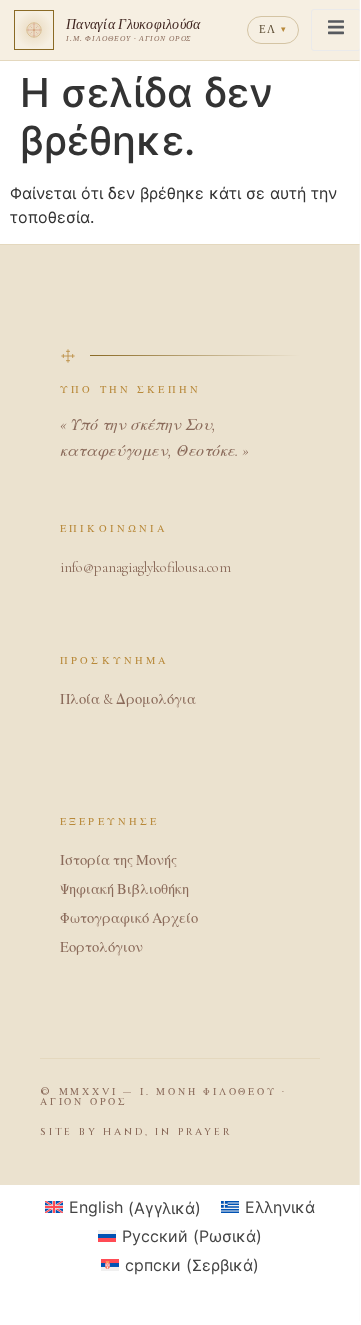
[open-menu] (336, 30)
